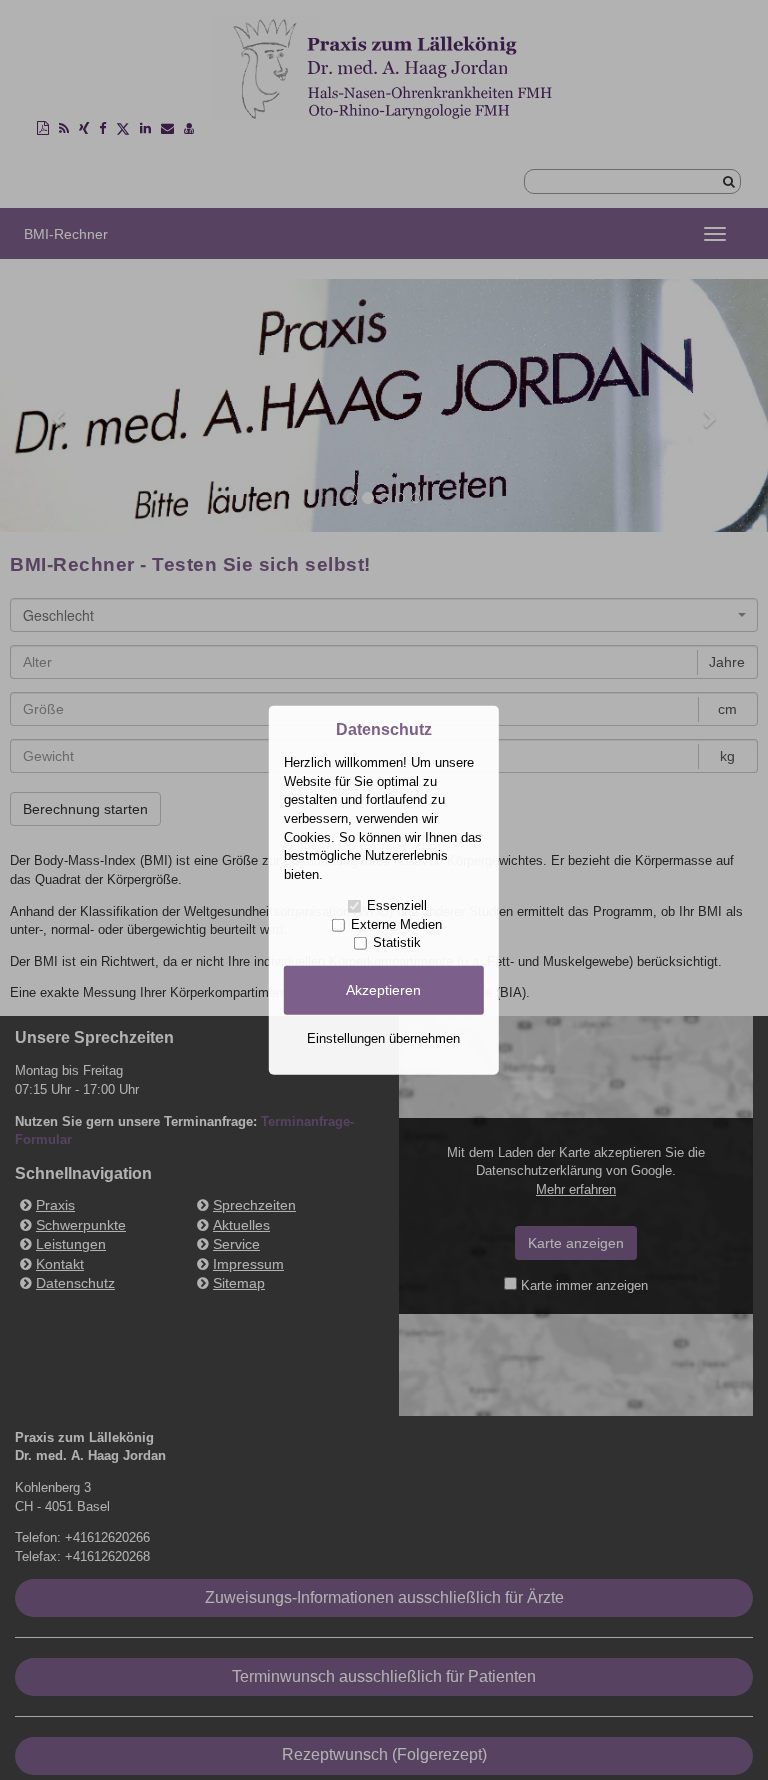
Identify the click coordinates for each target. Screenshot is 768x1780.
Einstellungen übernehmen (383, 1037)
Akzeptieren (383, 990)
